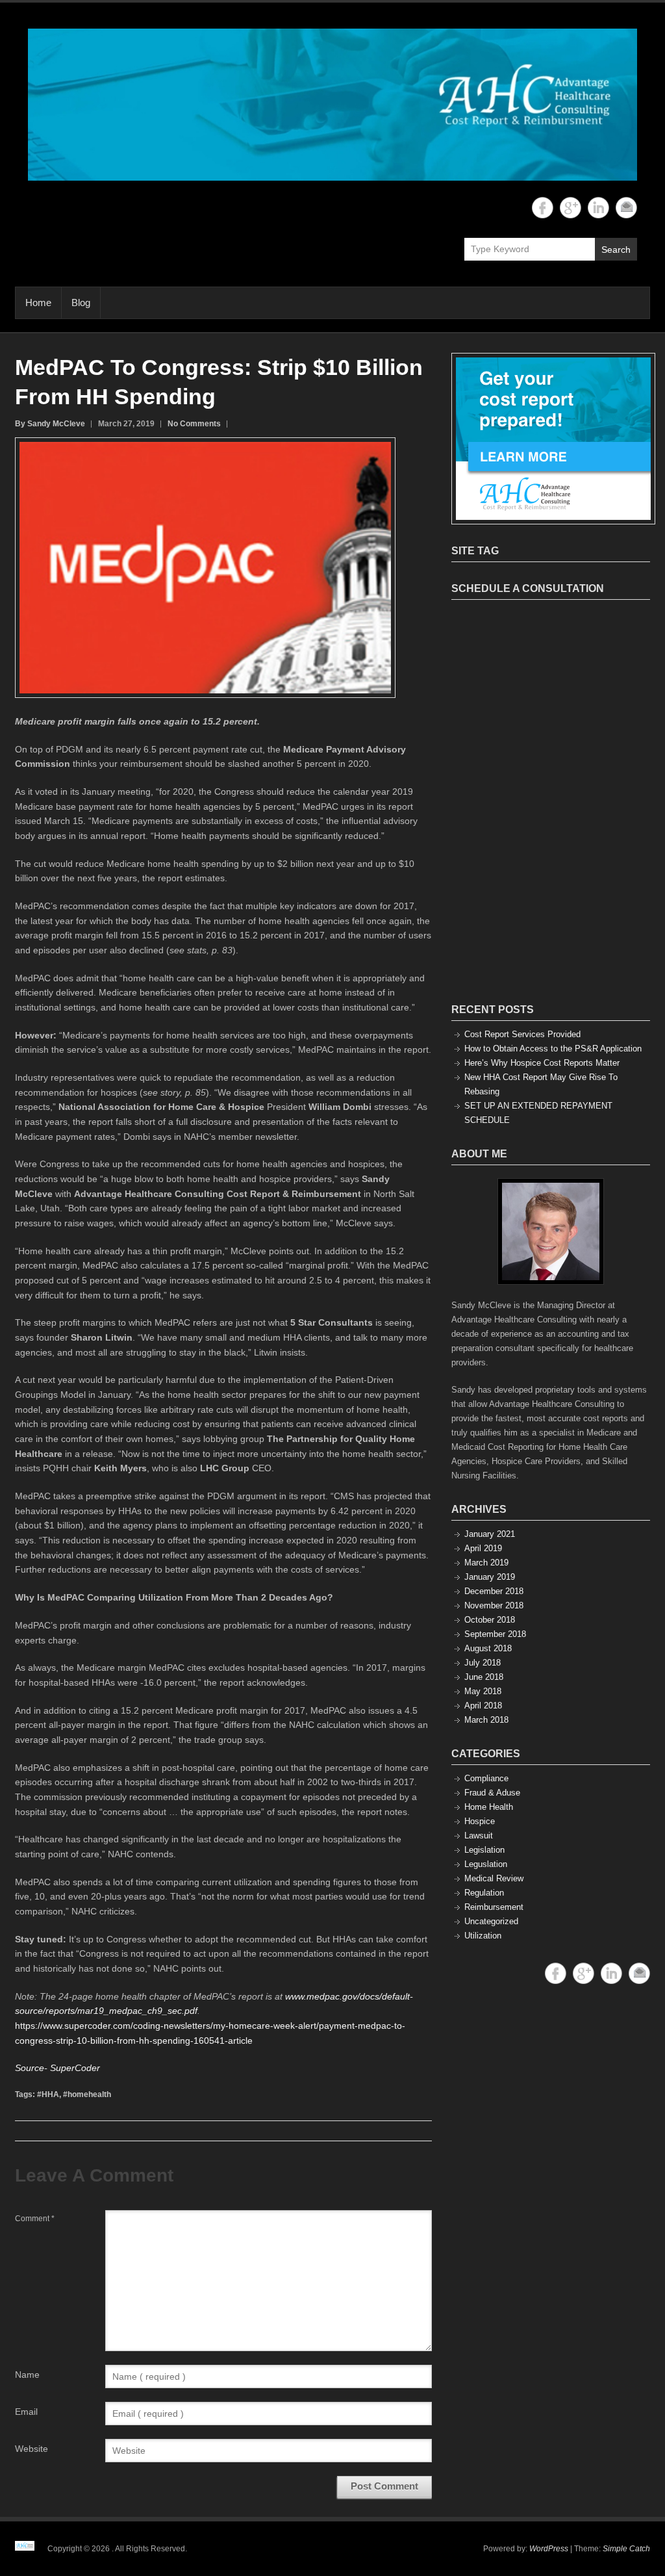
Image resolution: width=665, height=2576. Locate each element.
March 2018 (486, 1720)
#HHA (48, 2094)
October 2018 (490, 1620)
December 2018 (494, 1591)
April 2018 (483, 1706)
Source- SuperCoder (57, 2068)
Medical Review (494, 1878)
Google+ (571, 208)
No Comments (194, 424)
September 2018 (495, 1634)
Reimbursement (494, 1907)
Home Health (489, 1807)
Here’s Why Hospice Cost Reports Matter (542, 1063)
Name (27, 2375)
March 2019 (486, 1563)
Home (38, 303)
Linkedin (598, 208)
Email (626, 208)
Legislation (484, 1850)
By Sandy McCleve (50, 424)
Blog (81, 303)
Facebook (543, 208)
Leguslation (486, 1864)
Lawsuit (479, 1835)
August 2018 (488, 1648)
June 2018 (484, 1677)
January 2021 (490, 1534)
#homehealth (87, 2094)
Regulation (484, 1893)
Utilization (483, 1936)
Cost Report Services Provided (522, 1034)
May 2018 (483, 1691)
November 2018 (494, 1605)
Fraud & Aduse (492, 1793)
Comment (35, 2219)
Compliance (486, 1778)
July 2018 (483, 1663)
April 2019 (483, 1548)
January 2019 (490, 1577)
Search (616, 250)
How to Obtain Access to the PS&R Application (553, 1049)
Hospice (480, 1821)
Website (31, 2449)
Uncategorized (491, 1921)
